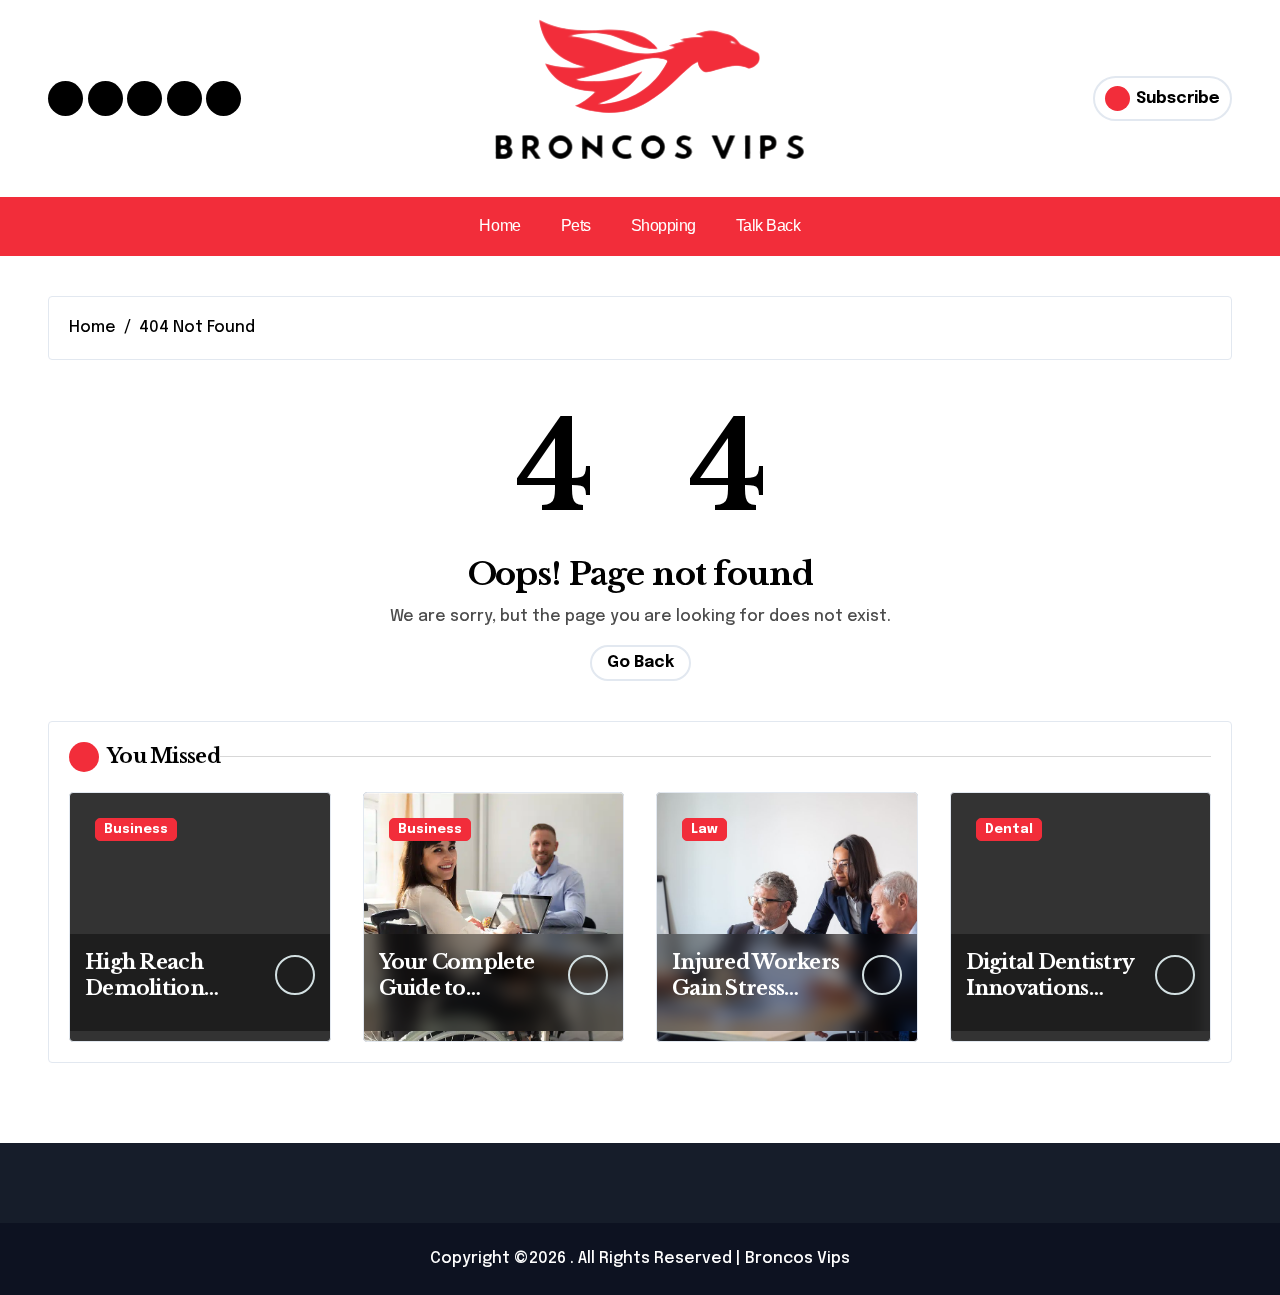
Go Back (640, 662)
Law (704, 829)
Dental (1009, 829)
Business (136, 829)
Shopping (663, 225)
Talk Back (768, 225)
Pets (576, 225)
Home (499, 225)
